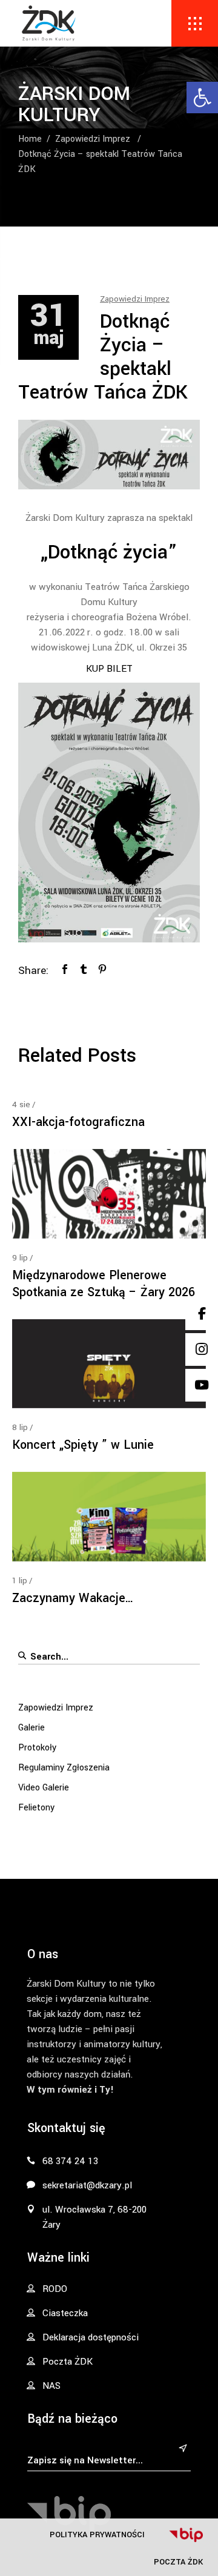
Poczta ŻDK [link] (178, 2562)
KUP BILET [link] (109, 669)
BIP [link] (186, 2535)
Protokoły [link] (37, 1748)
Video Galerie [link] (44, 1788)
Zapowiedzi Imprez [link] (93, 139)
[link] (202, 98)
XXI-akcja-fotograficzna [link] (78, 1122)
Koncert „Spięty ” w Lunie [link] (83, 1445)
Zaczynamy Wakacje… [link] (73, 1598)
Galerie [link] (31, 1728)
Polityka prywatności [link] (97, 2535)
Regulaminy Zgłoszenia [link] (64, 1768)
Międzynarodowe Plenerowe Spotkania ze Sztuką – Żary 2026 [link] (104, 1284)
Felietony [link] (36, 1808)
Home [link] (30, 139)
